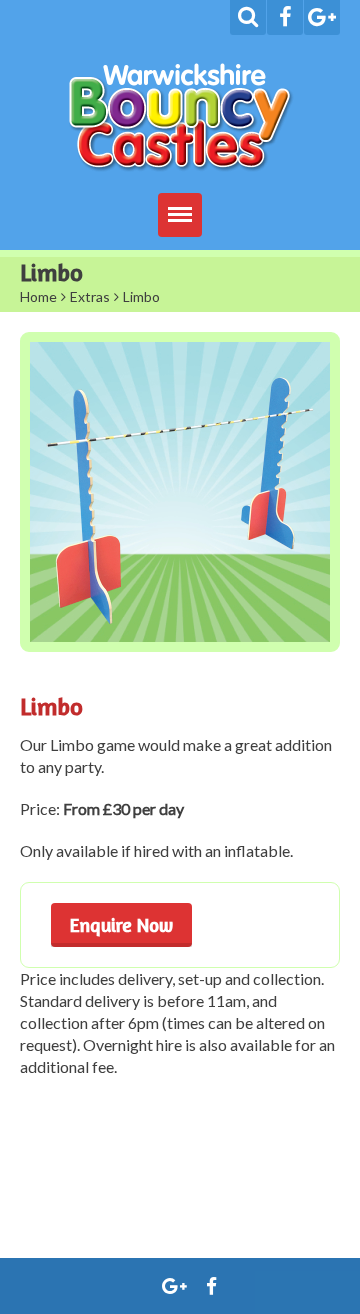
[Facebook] (285, 17)
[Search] (248, 17)
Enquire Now (121, 924)
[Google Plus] (322, 17)
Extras (90, 296)
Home (38, 296)
